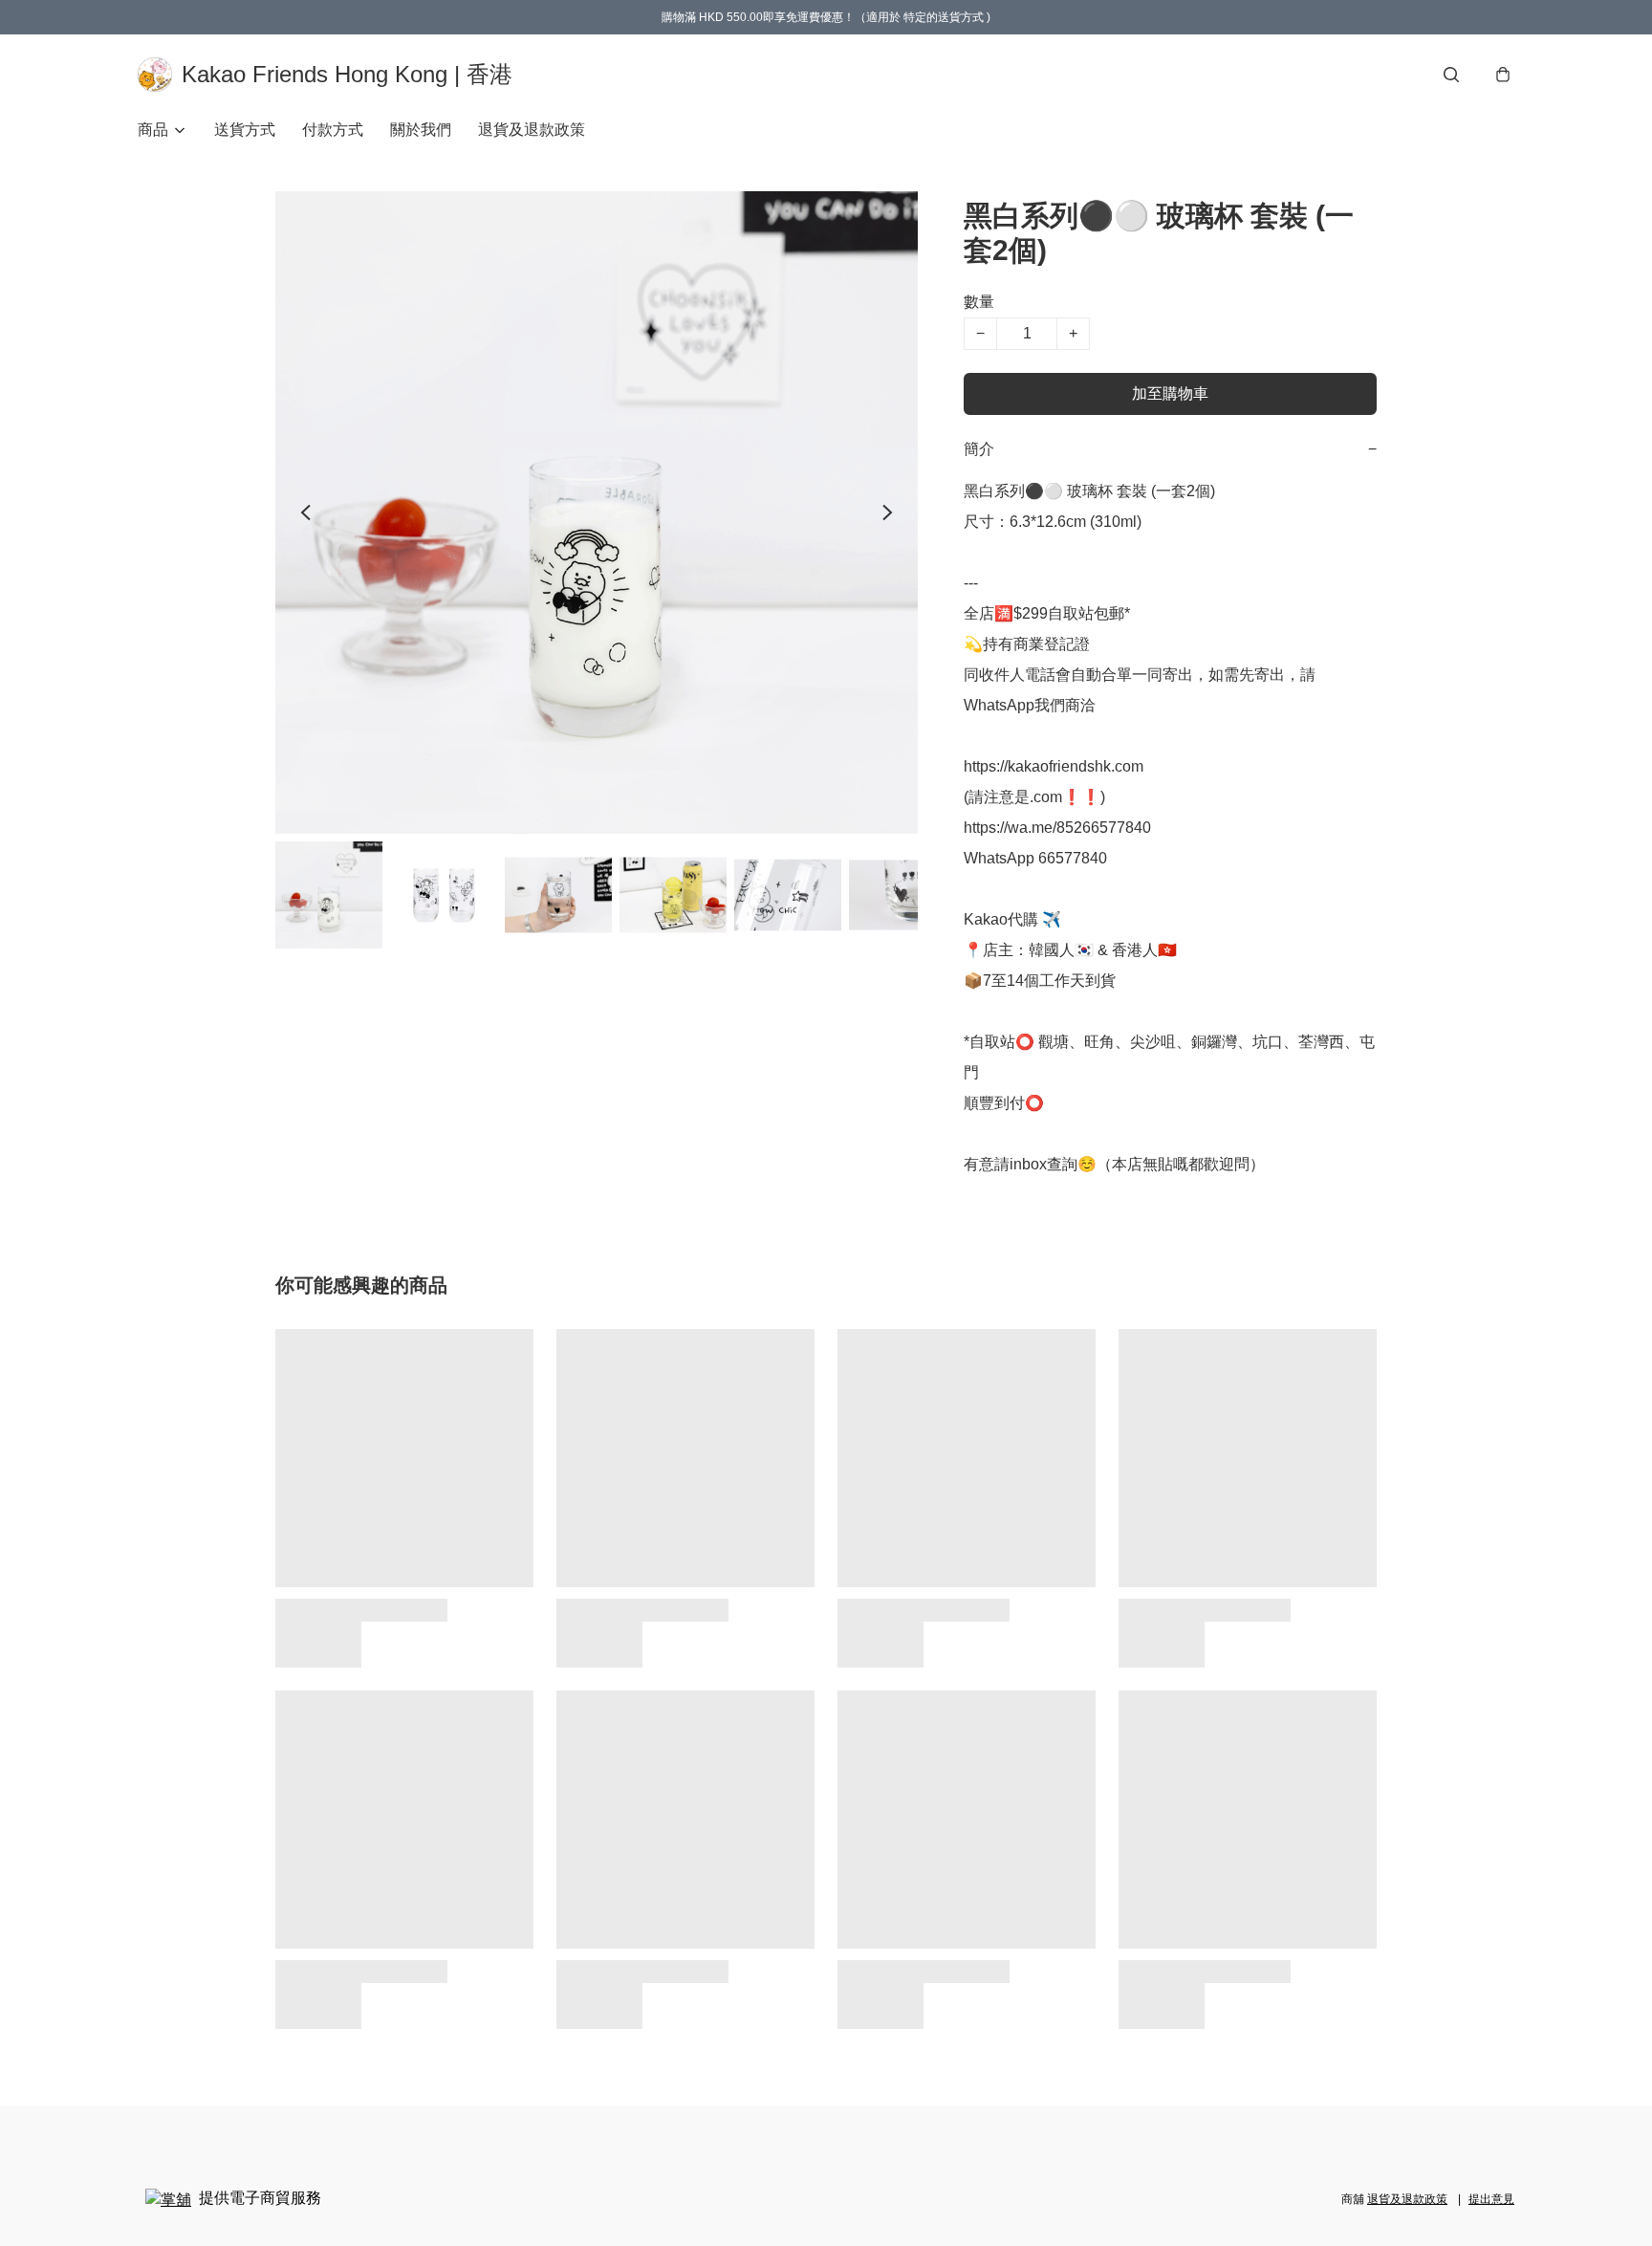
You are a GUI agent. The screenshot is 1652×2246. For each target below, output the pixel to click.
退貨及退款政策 (532, 130)
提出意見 (1491, 2199)
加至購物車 (1170, 393)
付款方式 (333, 130)
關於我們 (421, 130)
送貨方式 (245, 130)
